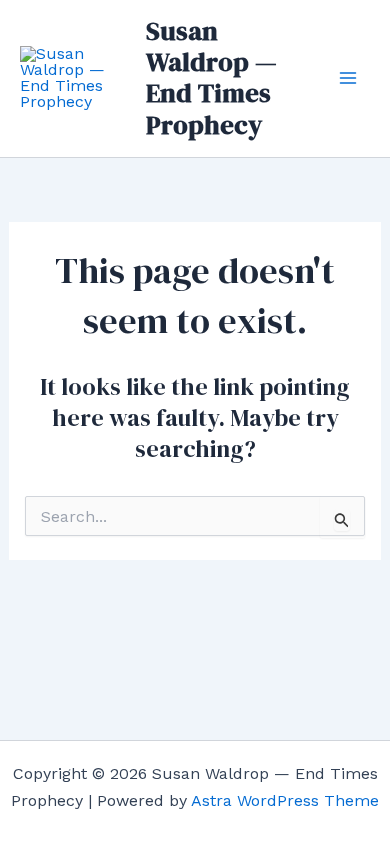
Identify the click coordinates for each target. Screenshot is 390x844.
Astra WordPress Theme (285, 800)
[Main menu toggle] (348, 78)
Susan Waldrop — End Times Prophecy (211, 78)
